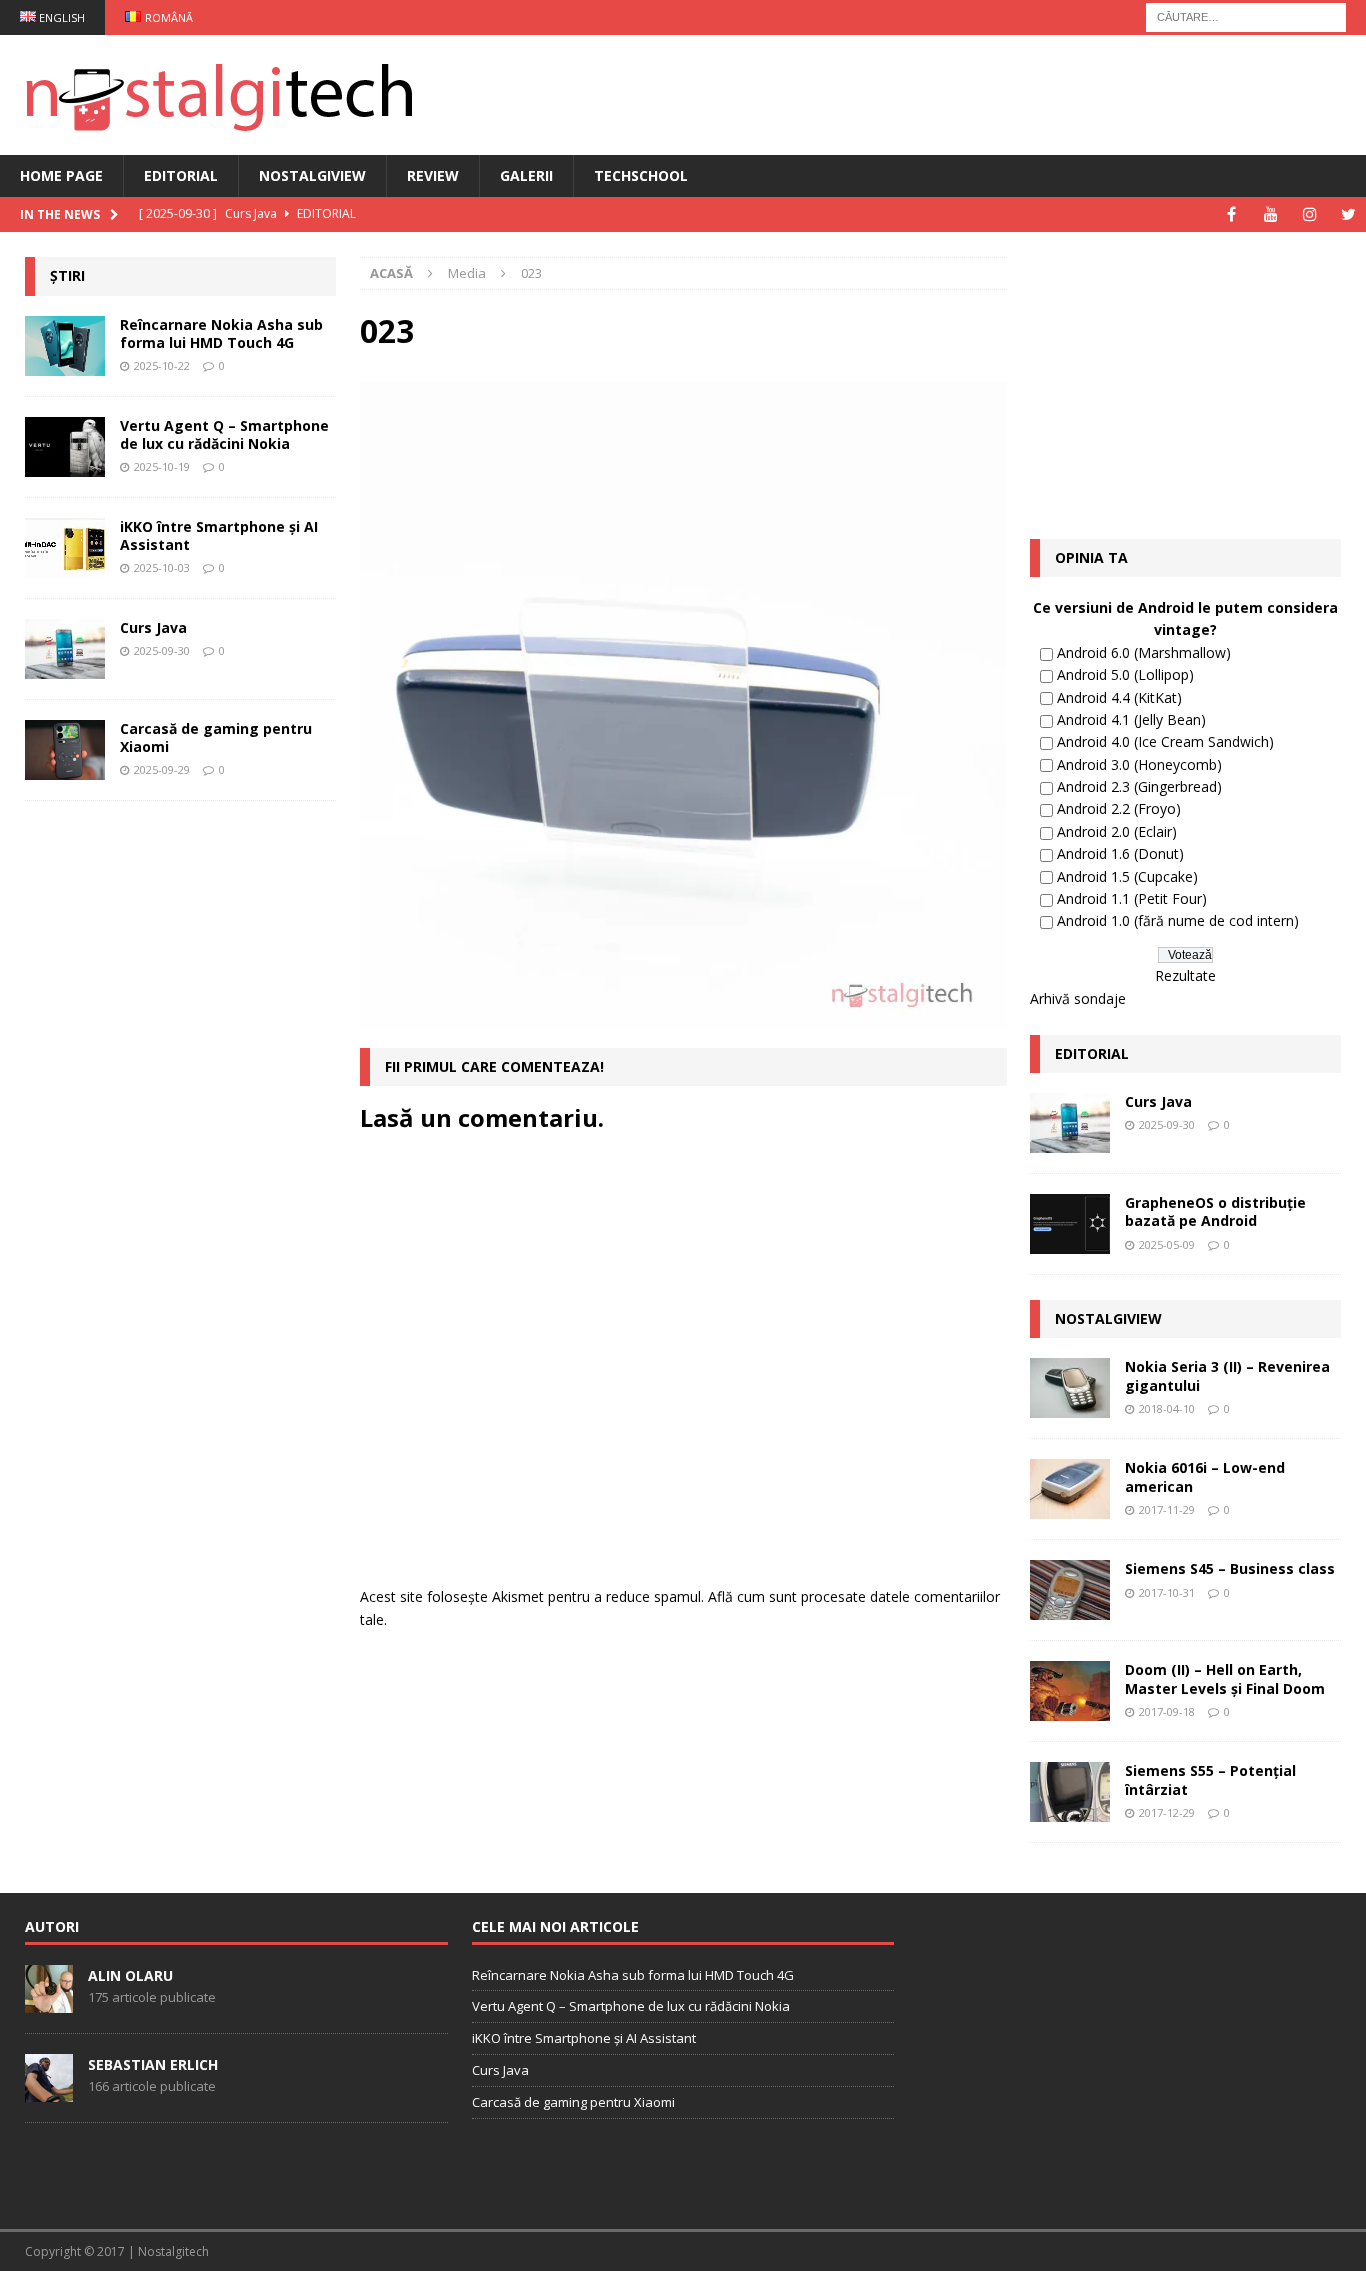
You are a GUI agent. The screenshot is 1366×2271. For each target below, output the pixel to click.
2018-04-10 (1167, 1408)
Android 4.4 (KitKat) (1119, 697)
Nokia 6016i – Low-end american (1205, 1476)
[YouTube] (1270, 214)
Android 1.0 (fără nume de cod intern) (1178, 920)
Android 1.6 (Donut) (1120, 853)
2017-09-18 (1167, 1711)
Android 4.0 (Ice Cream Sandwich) (1165, 741)
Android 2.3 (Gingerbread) (1139, 786)
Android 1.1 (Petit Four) (1132, 898)
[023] (683, 1016)
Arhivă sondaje (1078, 998)
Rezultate (1185, 975)
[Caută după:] (1246, 15)
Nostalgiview (312, 175)
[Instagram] (1309, 214)
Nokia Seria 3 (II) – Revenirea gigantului (1227, 1375)
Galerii (526, 175)
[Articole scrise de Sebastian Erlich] (49, 2091)
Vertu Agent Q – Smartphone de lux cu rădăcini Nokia (224, 434)
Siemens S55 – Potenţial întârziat (1210, 1779)
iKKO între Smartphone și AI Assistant (219, 535)
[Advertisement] (175, 1126)
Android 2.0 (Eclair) (1117, 831)
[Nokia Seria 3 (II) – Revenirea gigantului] (1070, 1388)
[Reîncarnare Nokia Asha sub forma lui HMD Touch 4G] (65, 346)
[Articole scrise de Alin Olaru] (49, 2002)
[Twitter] (1348, 214)
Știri (67, 275)
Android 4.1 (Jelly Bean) (1131, 719)
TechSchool (641, 175)
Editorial (181, 175)
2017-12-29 (1167, 1812)
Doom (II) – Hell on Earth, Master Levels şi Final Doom (1225, 1678)
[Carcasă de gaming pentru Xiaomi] (65, 750)
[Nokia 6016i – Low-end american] (1070, 1489)
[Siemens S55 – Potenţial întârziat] (1070, 1792)
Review (433, 175)
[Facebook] (1231, 214)
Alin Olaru (130, 1975)
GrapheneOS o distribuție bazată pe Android (1215, 1211)
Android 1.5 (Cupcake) (1127, 876)
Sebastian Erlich (153, 2064)
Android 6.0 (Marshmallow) (1144, 652)
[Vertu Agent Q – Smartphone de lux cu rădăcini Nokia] (65, 447)
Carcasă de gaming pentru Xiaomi (216, 737)
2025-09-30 (162, 650)
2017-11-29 (1167, 1509)
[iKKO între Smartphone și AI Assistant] (65, 548)
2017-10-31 (1167, 1592)
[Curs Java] (65, 649)
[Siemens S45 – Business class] (1070, 1590)
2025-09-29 (162, 769)
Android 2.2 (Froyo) (1119, 808)
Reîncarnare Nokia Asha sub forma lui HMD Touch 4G (221, 333)
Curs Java (153, 627)
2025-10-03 (162, 567)
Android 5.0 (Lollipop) (1125, 674)
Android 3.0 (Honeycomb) (1139, 764)
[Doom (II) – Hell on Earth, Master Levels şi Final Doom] (1070, 1691)
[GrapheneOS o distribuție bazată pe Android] (1070, 1224)
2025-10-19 (162, 466)
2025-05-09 (1167, 1244)
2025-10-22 (162, 365)
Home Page (61, 175)
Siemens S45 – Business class (1230, 1568)
